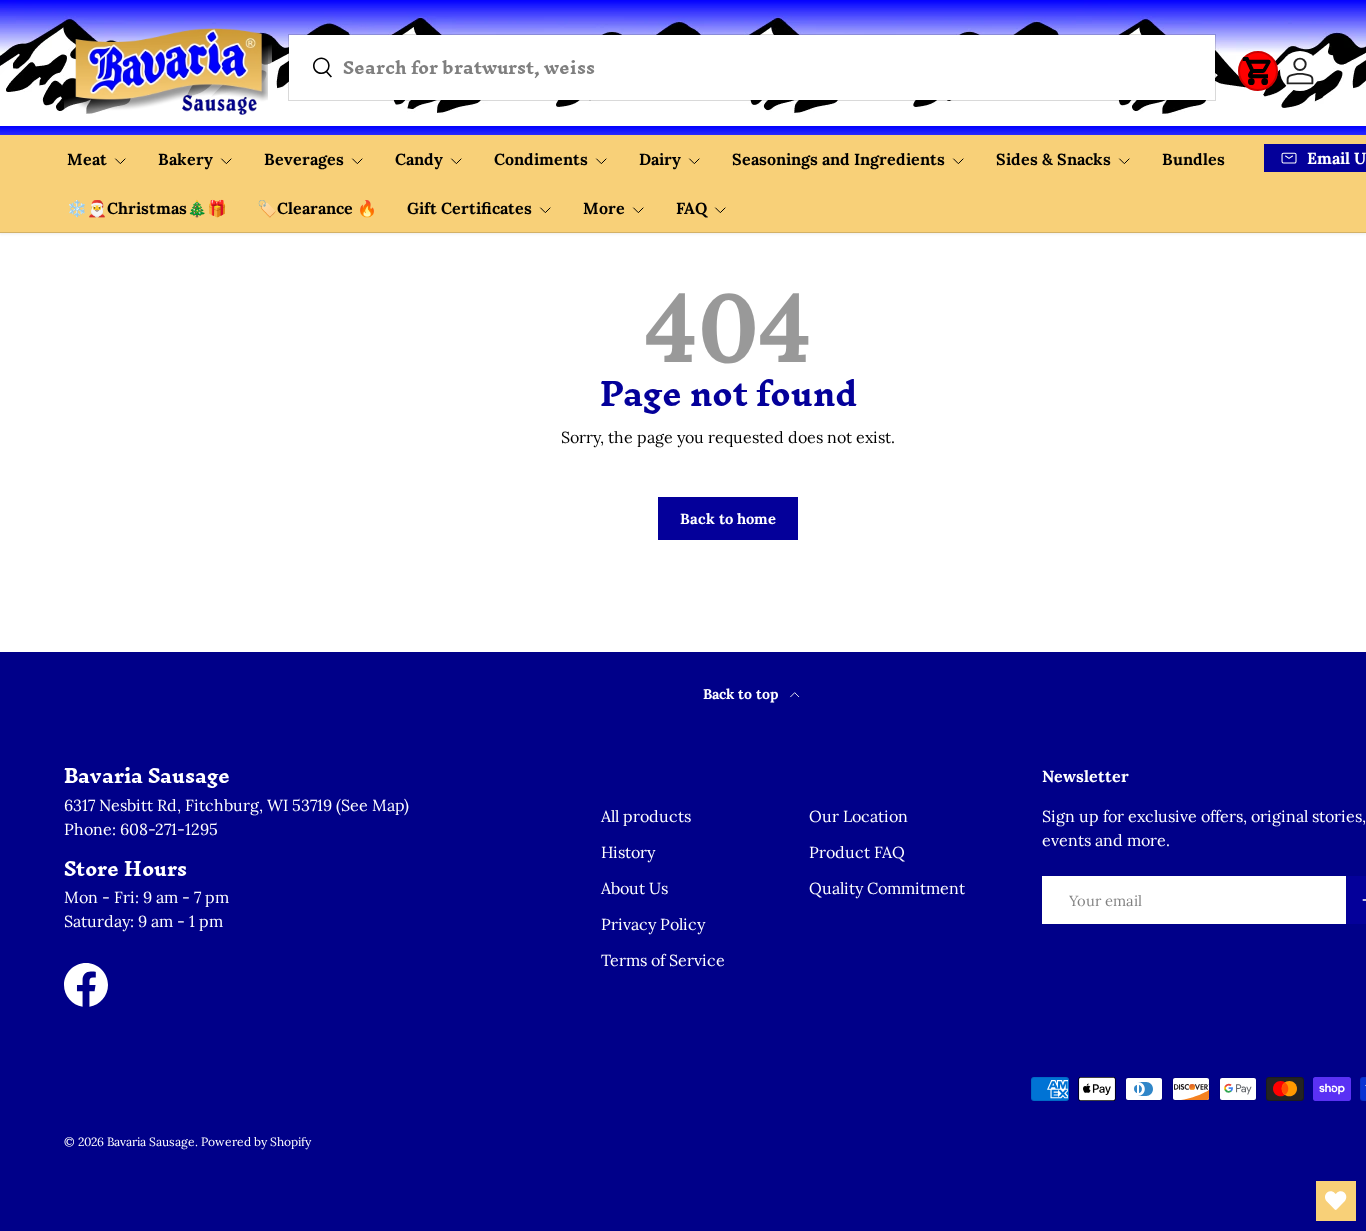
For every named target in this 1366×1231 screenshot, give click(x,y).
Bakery (185, 159)
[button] (1258, 71)
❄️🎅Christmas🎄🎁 (147, 208)
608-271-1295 (169, 829)
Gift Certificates (469, 208)
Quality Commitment (887, 888)
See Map (372, 805)
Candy (419, 159)
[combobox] (752, 67)
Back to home (728, 518)
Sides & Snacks (1053, 159)
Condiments (541, 159)
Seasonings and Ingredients (838, 159)
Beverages (304, 159)
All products (646, 816)
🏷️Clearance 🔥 (317, 208)
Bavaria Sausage (151, 1141)
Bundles (1193, 159)
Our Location (858, 816)
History (628, 852)
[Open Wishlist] (1336, 1201)
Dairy (660, 159)
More (604, 208)
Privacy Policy (653, 924)
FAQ (691, 208)
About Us (634, 888)
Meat (87, 159)
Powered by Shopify (256, 1141)
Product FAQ (857, 852)
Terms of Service (663, 960)
